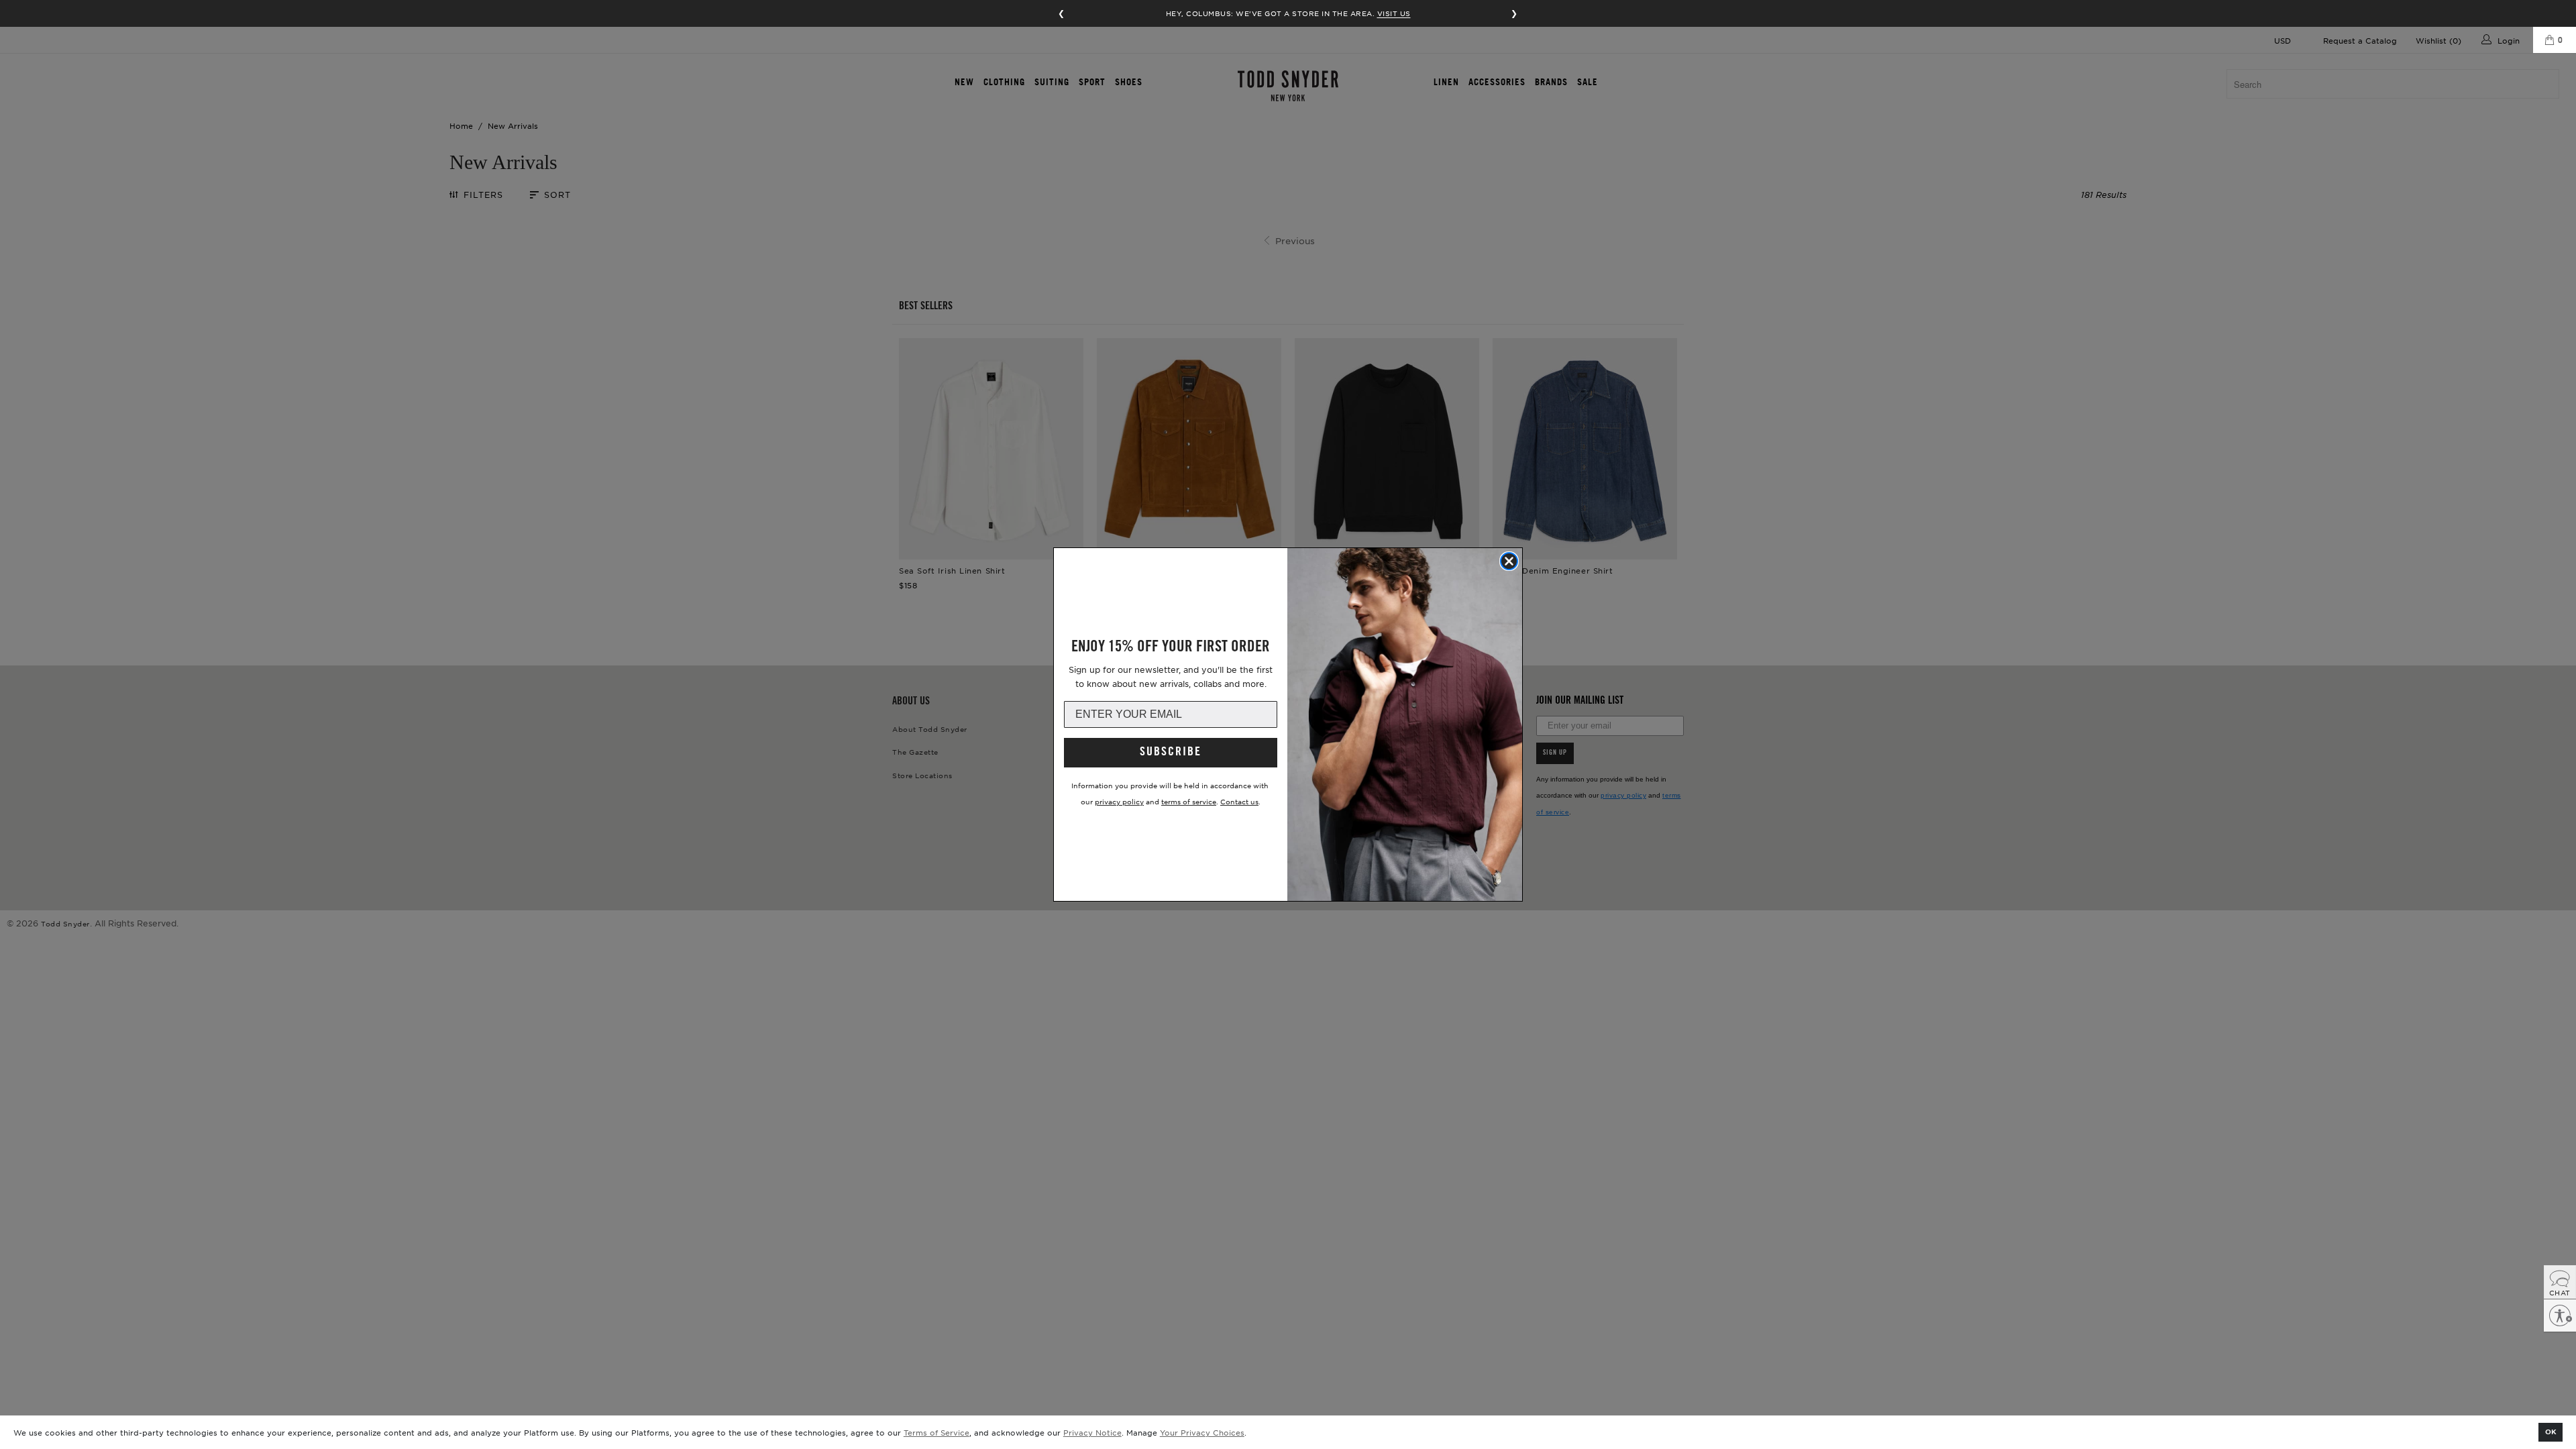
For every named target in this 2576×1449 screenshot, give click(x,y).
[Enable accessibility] (2560, 1316)
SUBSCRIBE (1171, 753)
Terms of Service (936, 1432)
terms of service (1189, 801)
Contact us (1239, 801)
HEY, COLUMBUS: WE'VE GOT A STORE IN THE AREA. (1288, 13)
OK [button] (2551, 1431)
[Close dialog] (1509, 561)
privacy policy (1119, 801)
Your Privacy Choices (1202, 1432)
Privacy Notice (1092, 1432)
